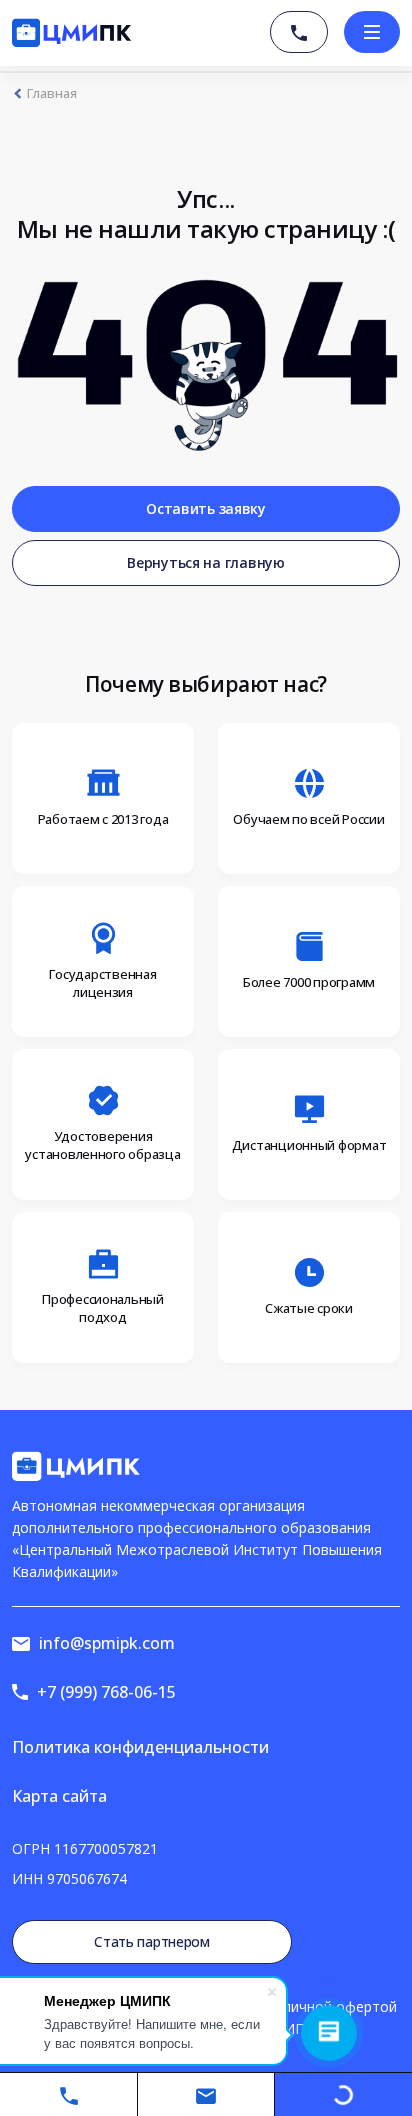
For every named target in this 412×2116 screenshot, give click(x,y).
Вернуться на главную (205, 562)
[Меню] (372, 32)
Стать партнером (152, 1941)
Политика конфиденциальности (140, 1747)
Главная (52, 93)
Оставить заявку (206, 508)
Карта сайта (59, 1796)
